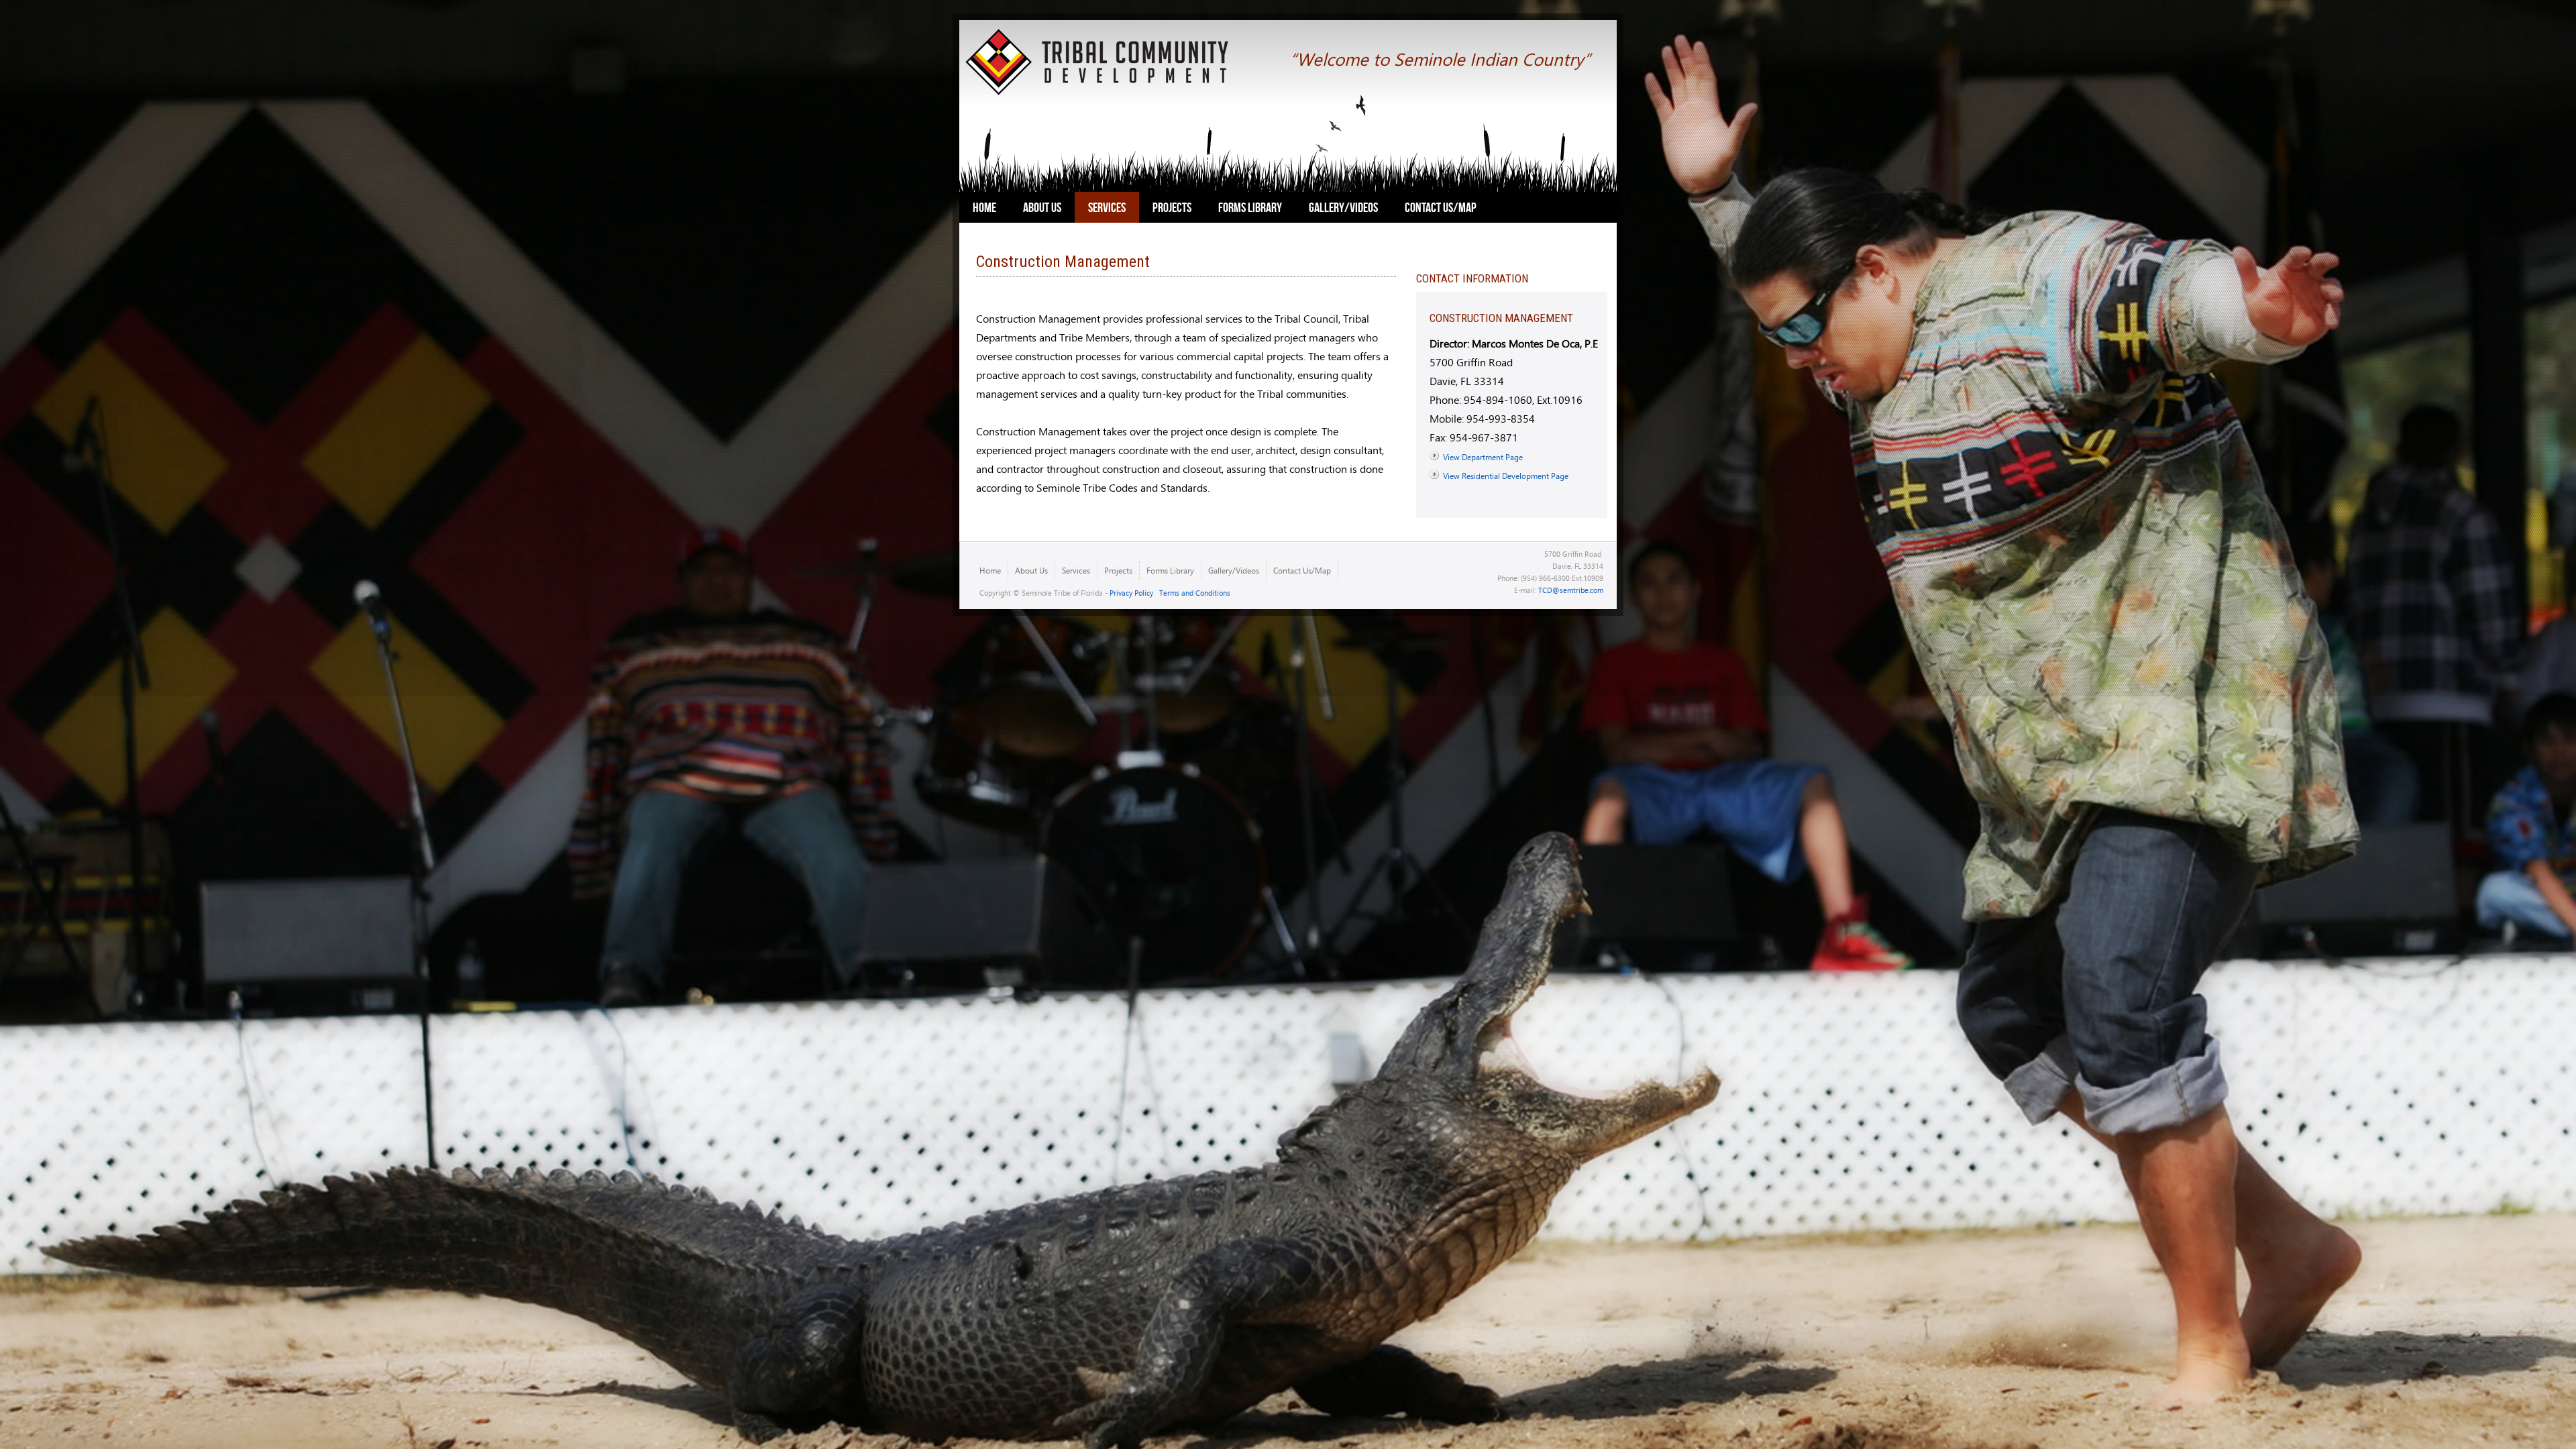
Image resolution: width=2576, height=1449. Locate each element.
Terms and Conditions (1195, 593)
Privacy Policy (1131, 593)
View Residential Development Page (1506, 476)
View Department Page (1483, 457)
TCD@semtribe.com (1571, 590)
